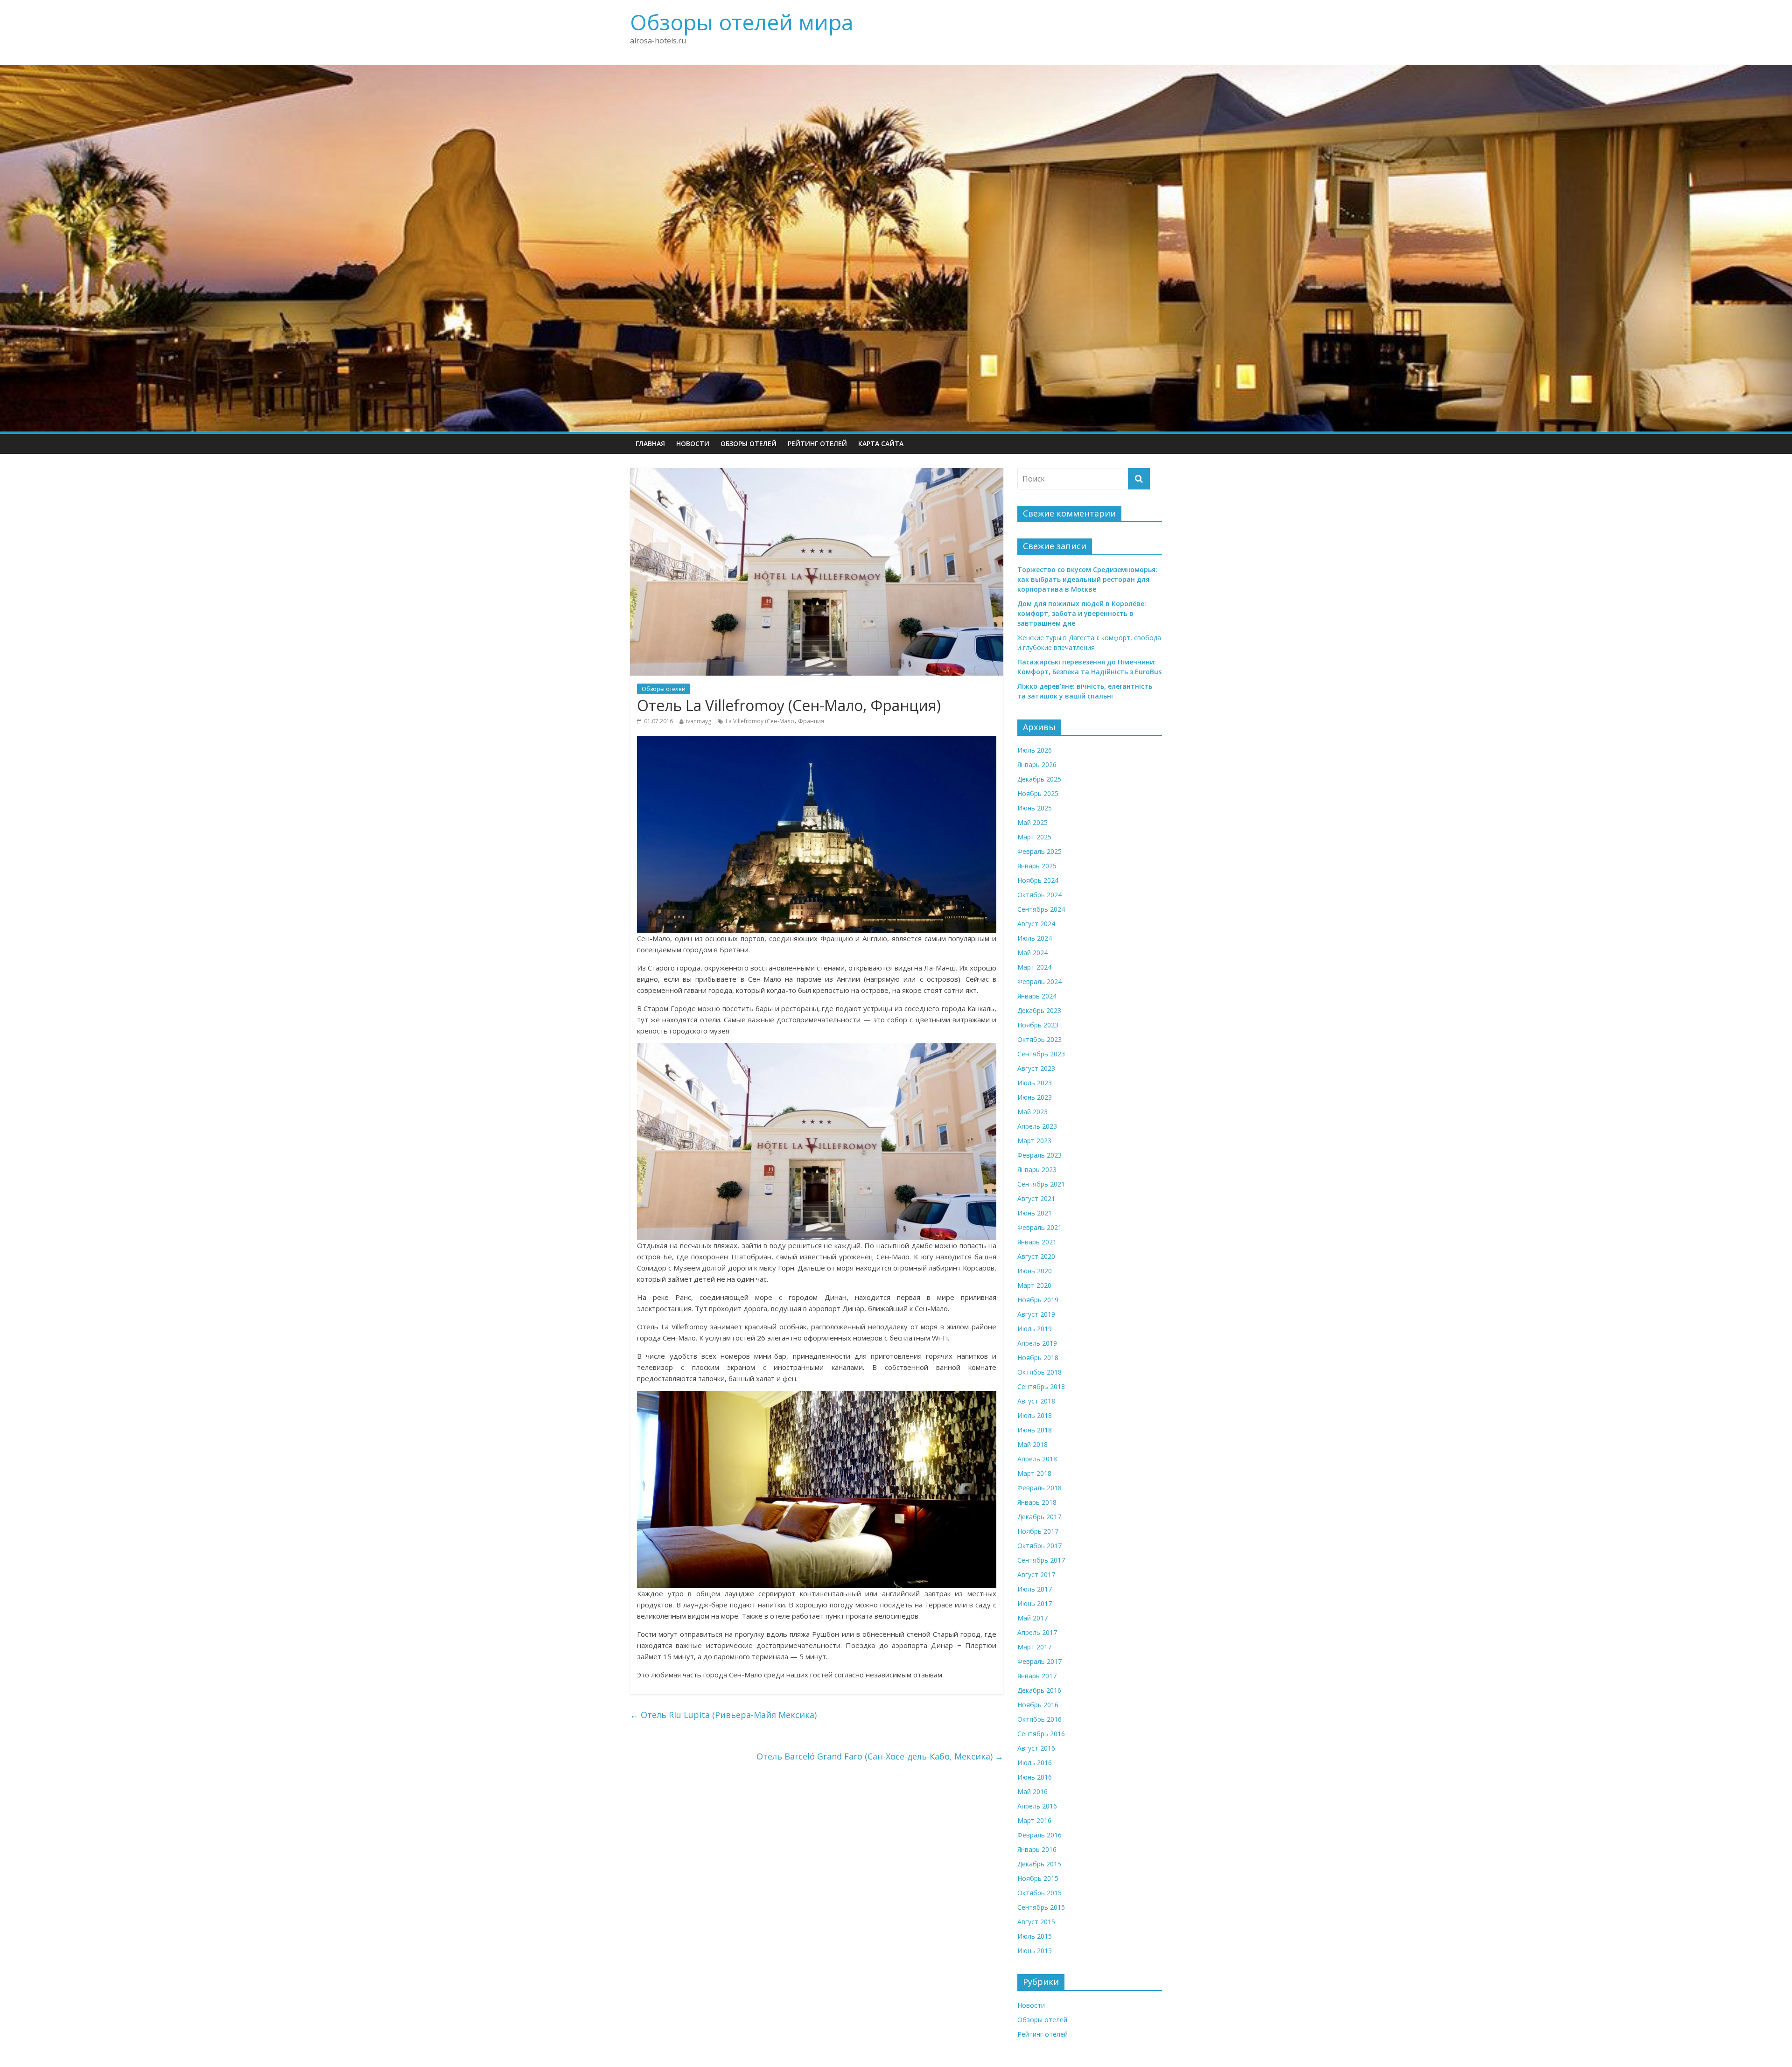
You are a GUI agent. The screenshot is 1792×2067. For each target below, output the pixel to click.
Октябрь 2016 (1039, 1719)
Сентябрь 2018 (1041, 1386)
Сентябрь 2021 (1041, 1184)
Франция (811, 721)
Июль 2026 (1035, 750)
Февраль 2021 (1039, 1227)
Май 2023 (1032, 1112)
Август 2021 (1036, 1198)
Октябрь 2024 (1039, 895)
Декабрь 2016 (1039, 1690)
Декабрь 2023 (1039, 1010)
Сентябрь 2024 (1041, 909)
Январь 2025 (1037, 866)
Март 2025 (1034, 837)
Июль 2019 (1035, 1329)
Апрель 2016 (1037, 1806)
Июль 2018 (1035, 1415)
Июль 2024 (1035, 938)
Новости (693, 443)
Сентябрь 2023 (1041, 1054)
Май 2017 (1032, 1618)
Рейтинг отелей (817, 443)
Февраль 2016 (1039, 1835)
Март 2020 (1034, 1285)
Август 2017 (1036, 1575)
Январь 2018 (1037, 1502)
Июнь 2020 (1035, 1271)
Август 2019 (1036, 1314)
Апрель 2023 (1037, 1126)
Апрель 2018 (1037, 1459)
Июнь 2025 (1035, 808)
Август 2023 (1036, 1068)
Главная (650, 443)
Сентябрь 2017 (1041, 1560)
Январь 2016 (1037, 1849)
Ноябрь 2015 (1038, 1878)
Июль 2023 (1035, 1083)
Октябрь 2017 (1039, 1546)
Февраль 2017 (1039, 1661)
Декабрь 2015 (1039, 1864)
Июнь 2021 (1035, 1213)
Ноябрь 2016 (1038, 1705)
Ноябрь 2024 (1038, 880)
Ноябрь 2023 (1038, 1025)
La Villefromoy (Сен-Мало (760, 721)
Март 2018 (1034, 1473)
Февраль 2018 (1039, 1488)
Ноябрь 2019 (1038, 1300)
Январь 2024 (1037, 996)
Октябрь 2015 (1039, 1893)
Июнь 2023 (1035, 1097)
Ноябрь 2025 (1038, 793)
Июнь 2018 (1035, 1430)
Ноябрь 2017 (1038, 1531)
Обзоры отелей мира (742, 22)
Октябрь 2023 (1039, 1039)
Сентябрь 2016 (1041, 1734)
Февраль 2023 (1039, 1155)
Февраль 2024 (1039, 981)
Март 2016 (1034, 1820)
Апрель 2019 (1037, 1343)
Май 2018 (1032, 1444)
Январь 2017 (1037, 1676)
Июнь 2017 (1035, 1603)
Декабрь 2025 (1039, 779)
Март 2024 (1034, 967)
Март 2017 (1034, 1647)
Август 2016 (1036, 1748)
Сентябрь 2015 (1041, 1907)
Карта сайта (881, 443)
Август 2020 (1036, 1256)
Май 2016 (1032, 1791)
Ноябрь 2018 (1038, 1358)
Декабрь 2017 (1039, 1517)
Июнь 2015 (1035, 1951)
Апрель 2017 (1037, 1632)
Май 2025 (1032, 822)
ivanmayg (699, 721)
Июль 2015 (1035, 1936)
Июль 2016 (1035, 1763)
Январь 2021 (1037, 1242)
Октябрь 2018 (1039, 1372)
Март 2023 (1034, 1141)
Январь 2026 (1037, 765)
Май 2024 (1032, 953)
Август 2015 (1036, 1922)
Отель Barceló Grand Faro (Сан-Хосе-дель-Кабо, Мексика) (880, 1756)
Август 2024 (1036, 924)
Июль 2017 (1035, 1589)
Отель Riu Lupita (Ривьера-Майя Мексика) (723, 1715)
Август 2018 (1036, 1401)
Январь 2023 (1037, 1170)
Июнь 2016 (1035, 1777)
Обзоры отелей (749, 443)
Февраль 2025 (1039, 851)
